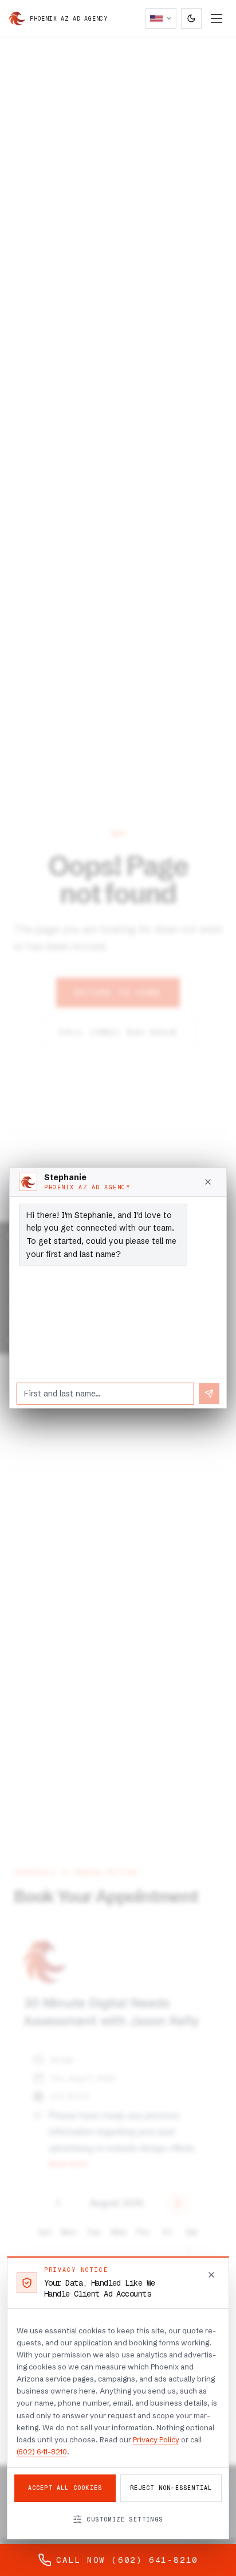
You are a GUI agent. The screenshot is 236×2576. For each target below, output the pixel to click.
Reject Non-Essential (171, 2488)
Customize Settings (125, 2519)
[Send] (209, 1394)
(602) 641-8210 (42, 2452)
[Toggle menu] (217, 19)
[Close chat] (208, 1182)
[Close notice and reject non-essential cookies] (211, 2275)
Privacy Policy (156, 2439)
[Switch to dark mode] (191, 18)
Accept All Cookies (65, 2488)
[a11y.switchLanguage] (161, 18)
